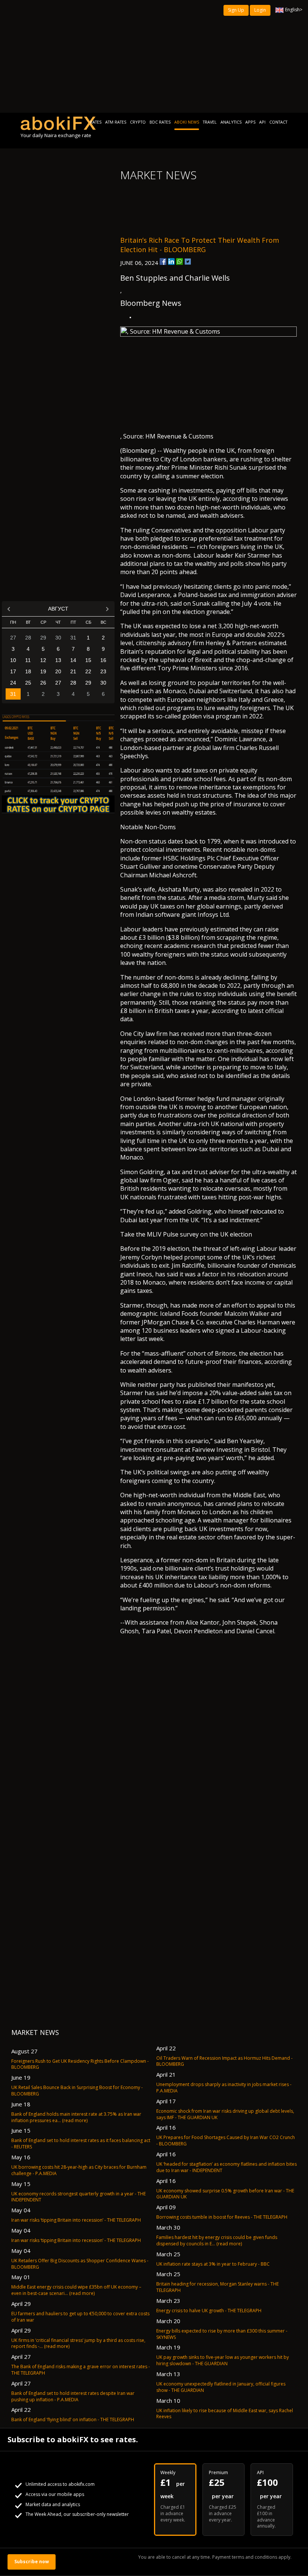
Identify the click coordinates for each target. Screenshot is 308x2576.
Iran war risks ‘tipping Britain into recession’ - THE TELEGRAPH (76, 2220)
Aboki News (187, 122)
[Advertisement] (154, 56)
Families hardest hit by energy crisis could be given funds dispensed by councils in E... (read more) (217, 2240)
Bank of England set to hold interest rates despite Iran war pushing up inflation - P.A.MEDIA (73, 2396)
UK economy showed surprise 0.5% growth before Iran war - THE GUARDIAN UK (225, 2194)
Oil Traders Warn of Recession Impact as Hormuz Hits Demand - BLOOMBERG (224, 2061)
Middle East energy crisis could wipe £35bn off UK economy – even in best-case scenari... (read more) (76, 2290)
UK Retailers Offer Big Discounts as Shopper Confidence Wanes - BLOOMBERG (80, 2264)
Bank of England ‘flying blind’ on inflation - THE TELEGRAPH (73, 2420)
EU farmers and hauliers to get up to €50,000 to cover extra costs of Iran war (80, 2317)
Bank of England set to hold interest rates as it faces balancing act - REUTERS (81, 2144)
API (262, 122)
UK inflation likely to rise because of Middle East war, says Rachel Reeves (225, 2414)
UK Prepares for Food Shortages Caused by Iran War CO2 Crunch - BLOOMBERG (226, 2141)
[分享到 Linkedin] (171, 262)
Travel (210, 122)
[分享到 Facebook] (163, 262)
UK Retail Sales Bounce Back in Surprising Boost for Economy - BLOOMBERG (77, 2091)
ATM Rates (116, 122)
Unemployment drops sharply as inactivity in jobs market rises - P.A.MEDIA (224, 2088)
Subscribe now (32, 2562)
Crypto (138, 122)
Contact (278, 122)
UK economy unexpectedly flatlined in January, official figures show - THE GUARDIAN (221, 2387)
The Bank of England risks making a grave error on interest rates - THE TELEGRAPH (81, 2370)
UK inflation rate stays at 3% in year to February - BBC (213, 2264)
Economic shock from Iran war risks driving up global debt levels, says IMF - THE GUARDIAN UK (225, 2114)
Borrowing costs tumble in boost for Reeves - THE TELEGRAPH (222, 2217)
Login (260, 10)
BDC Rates (160, 122)
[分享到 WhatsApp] (180, 262)
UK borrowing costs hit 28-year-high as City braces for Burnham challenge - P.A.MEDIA (79, 2170)
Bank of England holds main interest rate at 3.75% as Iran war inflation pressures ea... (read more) (76, 2117)
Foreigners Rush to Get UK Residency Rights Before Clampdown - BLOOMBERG (80, 2064)
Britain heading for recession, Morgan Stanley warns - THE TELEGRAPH (217, 2287)
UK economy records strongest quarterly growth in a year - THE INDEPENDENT (79, 2197)
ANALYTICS (231, 122)
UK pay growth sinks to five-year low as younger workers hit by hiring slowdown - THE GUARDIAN (223, 2360)
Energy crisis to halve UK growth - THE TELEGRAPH (209, 2311)
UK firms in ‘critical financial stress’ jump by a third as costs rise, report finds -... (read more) (78, 2343)
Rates (96, 122)
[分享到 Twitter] (188, 262)
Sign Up (236, 10)
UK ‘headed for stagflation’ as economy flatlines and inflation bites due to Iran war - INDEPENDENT (226, 2167)
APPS (250, 122)
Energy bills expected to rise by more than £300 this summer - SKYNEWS (222, 2334)
